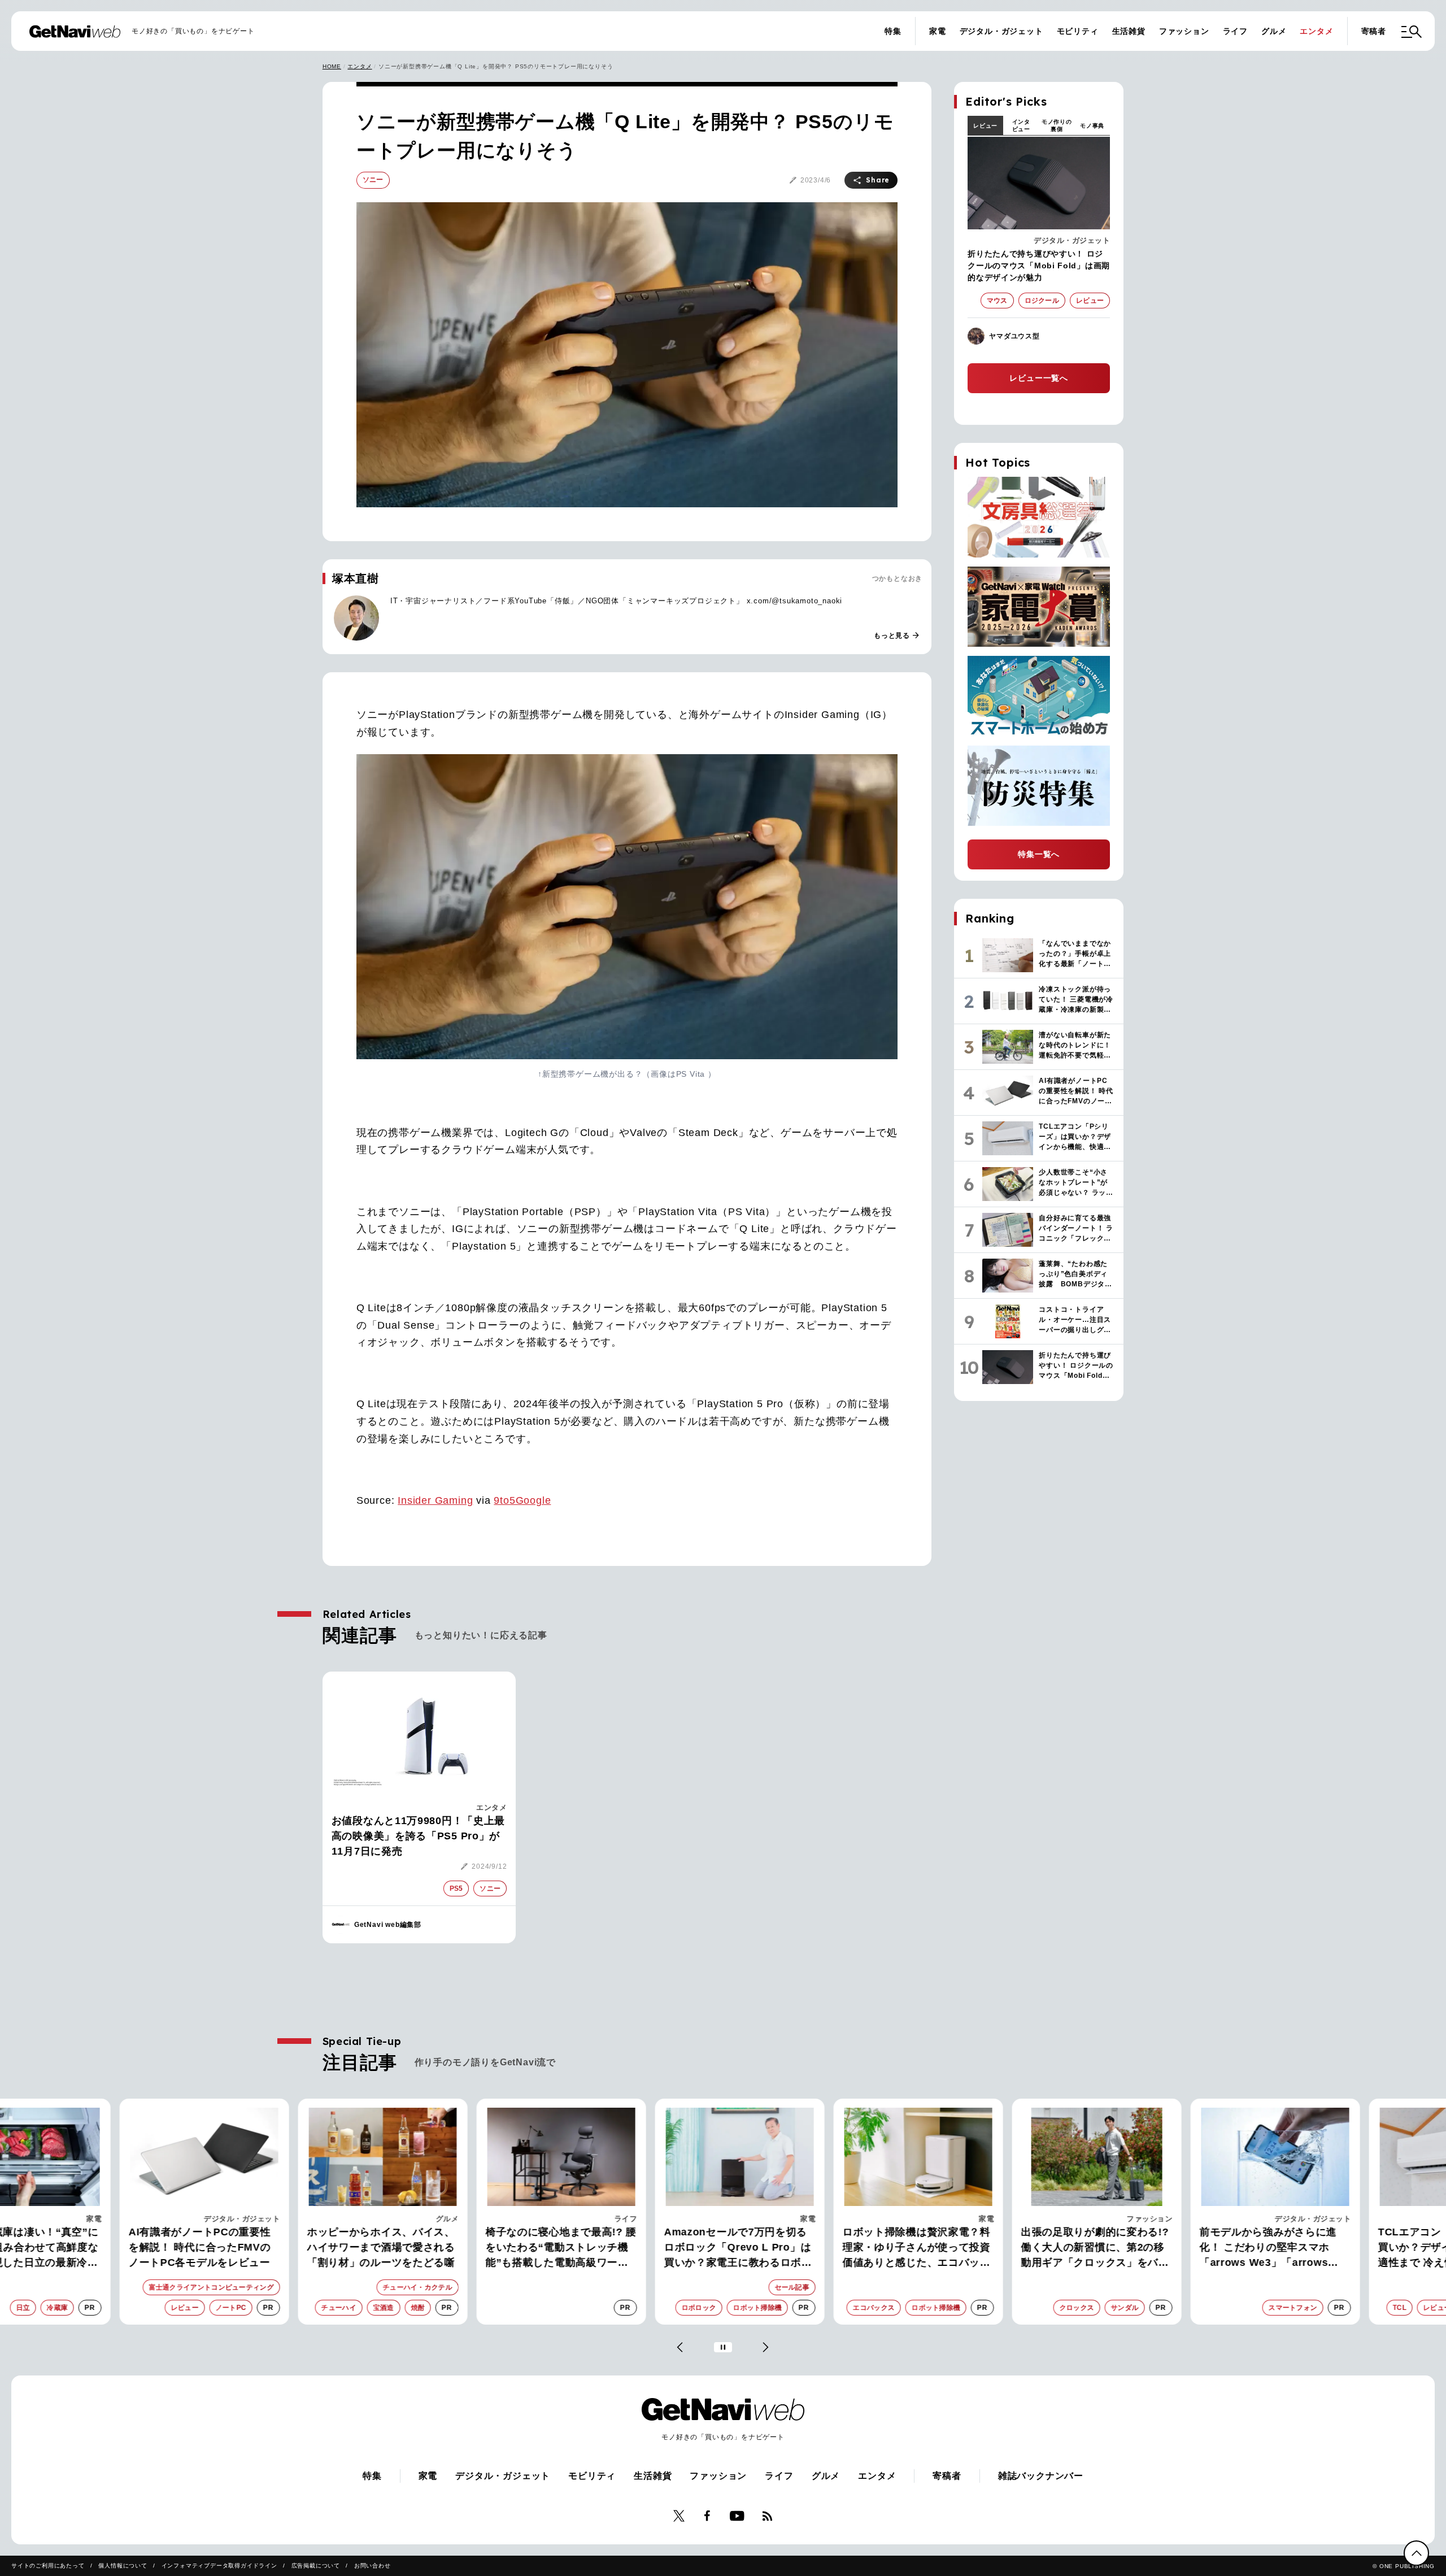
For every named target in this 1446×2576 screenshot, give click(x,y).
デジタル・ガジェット (1001, 31)
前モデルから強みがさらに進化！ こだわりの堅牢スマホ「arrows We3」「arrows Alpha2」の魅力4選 (1251, 2248)
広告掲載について (316, 2566)
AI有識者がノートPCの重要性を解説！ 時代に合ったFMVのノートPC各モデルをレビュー (183, 2247)
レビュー (985, 126)
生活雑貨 (1129, 31)
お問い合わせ (373, 2566)
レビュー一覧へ (1039, 378)
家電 (938, 31)
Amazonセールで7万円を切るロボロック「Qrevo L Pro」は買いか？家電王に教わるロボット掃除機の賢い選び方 (721, 2248)
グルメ (1274, 31)
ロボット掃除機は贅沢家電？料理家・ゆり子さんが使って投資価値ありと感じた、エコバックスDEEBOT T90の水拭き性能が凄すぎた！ (901, 2248)
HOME (332, 66)
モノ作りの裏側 (1057, 125)
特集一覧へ (1039, 854)
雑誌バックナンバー (1041, 2476)
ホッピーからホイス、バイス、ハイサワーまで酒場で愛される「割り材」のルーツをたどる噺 (364, 2247)
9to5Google (522, 1500)
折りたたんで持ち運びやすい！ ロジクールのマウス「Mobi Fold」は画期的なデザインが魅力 (1039, 266)
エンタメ (1316, 31)
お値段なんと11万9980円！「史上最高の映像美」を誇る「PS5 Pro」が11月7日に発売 (418, 1836)
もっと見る (897, 636)
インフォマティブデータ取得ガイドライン (219, 2566)
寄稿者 (1374, 31)
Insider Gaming (435, 1500)
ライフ (1235, 31)
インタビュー (1021, 125)
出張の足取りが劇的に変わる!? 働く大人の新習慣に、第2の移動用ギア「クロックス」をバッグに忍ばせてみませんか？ (1078, 2248)
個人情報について (123, 2566)
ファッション (1184, 31)
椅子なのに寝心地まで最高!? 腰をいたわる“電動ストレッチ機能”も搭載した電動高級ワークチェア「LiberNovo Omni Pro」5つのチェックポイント (544, 2248)
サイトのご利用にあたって (48, 2566)
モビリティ (1078, 31)
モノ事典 (1092, 126)
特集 (893, 31)
